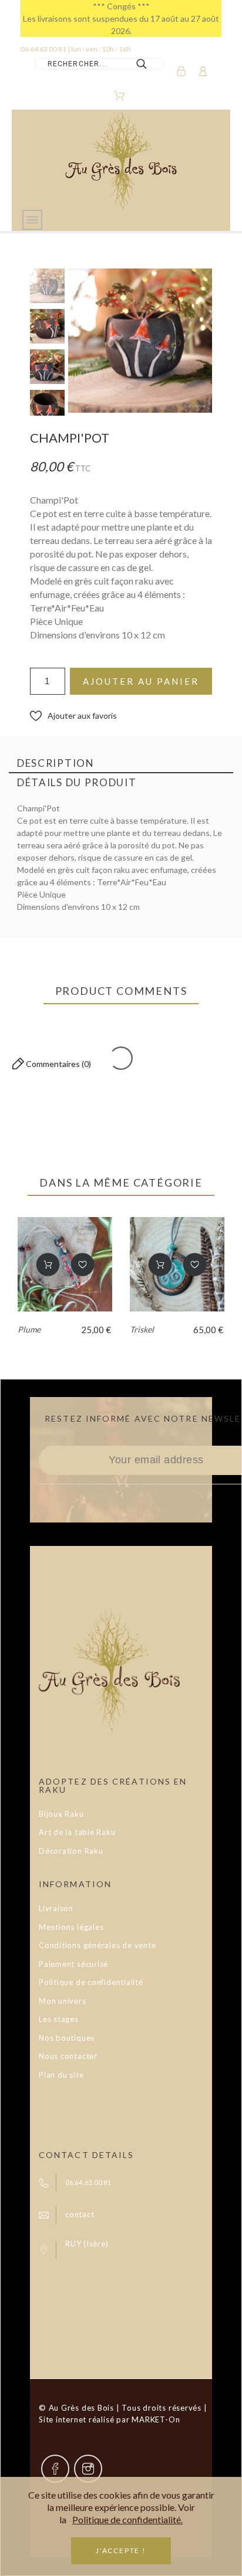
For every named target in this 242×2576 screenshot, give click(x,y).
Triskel (142, 1329)
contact (80, 2214)
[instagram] (88, 2469)
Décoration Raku (71, 1851)
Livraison (56, 1908)
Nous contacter (68, 2056)
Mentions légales (71, 1927)
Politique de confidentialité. (127, 2519)
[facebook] (55, 2469)
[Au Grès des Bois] (121, 160)
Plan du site (61, 2075)
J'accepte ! (121, 2550)
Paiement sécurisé (73, 1964)
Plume (29, 1329)
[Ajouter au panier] (48, 1265)
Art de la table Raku (77, 1832)
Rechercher (150, 64)
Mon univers (63, 2001)
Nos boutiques (67, 2038)
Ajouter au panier (141, 681)
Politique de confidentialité (91, 1982)
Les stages (59, 2019)
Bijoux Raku (61, 1814)
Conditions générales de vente (98, 1945)
